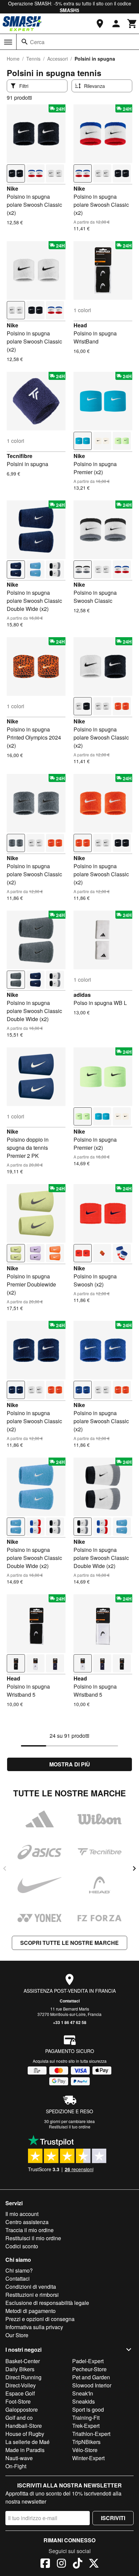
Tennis (33, 59)
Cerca (37, 42)
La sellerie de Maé (27, 2442)
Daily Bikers (20, 2369)
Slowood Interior (92, 2385)
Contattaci (70, 2001)
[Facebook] (45, 2564)
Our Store (17, 2335)
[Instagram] (61, 2564)
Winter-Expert (88, 2458)
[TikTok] (78, 2564)
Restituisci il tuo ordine (70, 2127)
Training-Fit (86, 2418)
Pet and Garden (91, 2377)
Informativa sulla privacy (34, 2327)
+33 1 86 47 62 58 (70, 2022)
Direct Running (23, 2377)
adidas (82, 995)
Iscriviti (113, 2518)
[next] (134, 1868)
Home (13, 59)
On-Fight (16, 2466)
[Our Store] (100, 24)
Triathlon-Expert (91, 2434)
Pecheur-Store (89, 2369)
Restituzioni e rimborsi (32, 2295)
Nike (12, 188)
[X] (94, 2564)
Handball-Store (24, 2426)
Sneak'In (83, 2393)
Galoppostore (22, 2409)
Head (80, 325)
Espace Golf (20, 2393)
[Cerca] (25, 42)
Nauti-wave (19, 2458)
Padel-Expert (88, 2361)
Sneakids (84, 2401)
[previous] (5, 1868)
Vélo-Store (85, 2450)
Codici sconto (22, 2246)
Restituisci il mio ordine (33, 2238)
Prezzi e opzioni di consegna (40, 2319)
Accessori (58, 59)
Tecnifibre (20, 456)
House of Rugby (25, 2434)
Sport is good (88, 2409)
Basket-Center (23, 2361)
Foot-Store (18, 2401)
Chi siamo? (19, 2270)
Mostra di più (70, 1764)
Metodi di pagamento (31, 2311)
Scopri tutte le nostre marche (69, 1943)
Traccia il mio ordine (30, 2230)
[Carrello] (132, 24)
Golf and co (19, 2418)
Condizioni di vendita (31, 2287)
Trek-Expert (86, 2426)
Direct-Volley (21, 2385)
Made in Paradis (25, 2450)
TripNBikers (86, 2442)
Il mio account (22, 2214)
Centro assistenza (27, 2222)
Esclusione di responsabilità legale (47, 2303)
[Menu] (8, 42)
